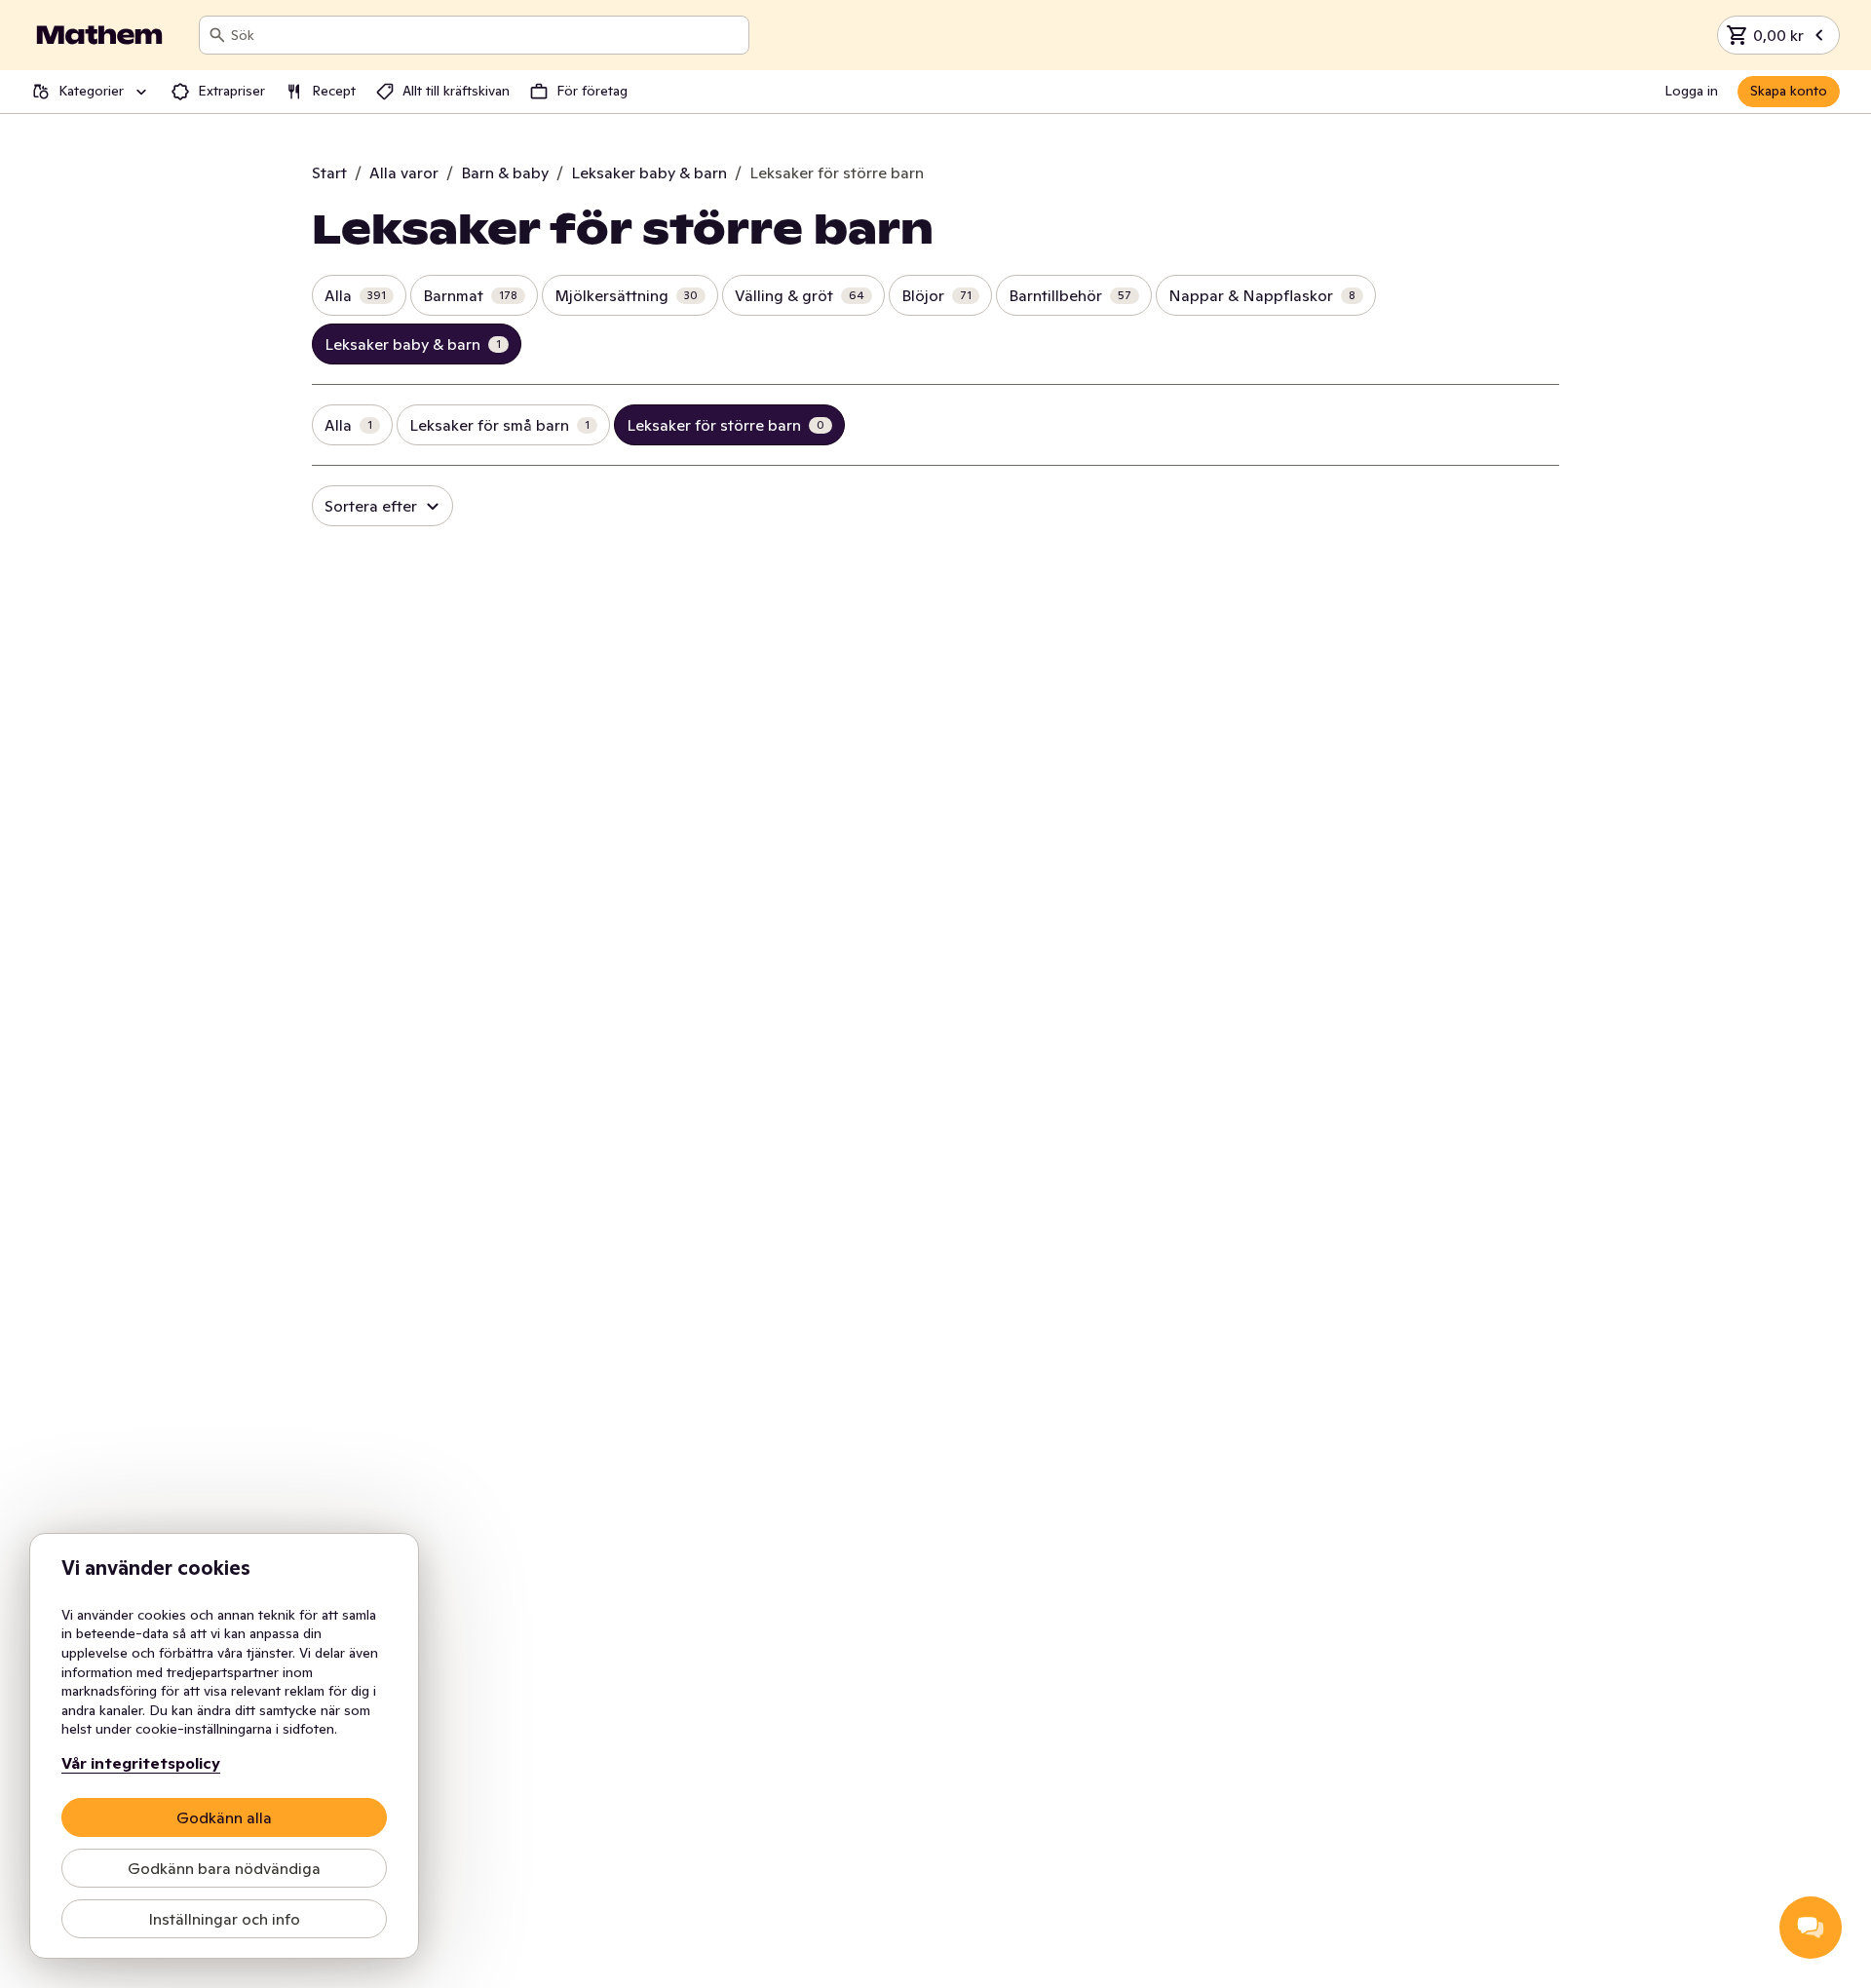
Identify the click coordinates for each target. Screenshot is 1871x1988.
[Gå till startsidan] (99, 35)
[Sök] (217, 35)
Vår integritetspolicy (141, 1763)
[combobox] (486, 35)
